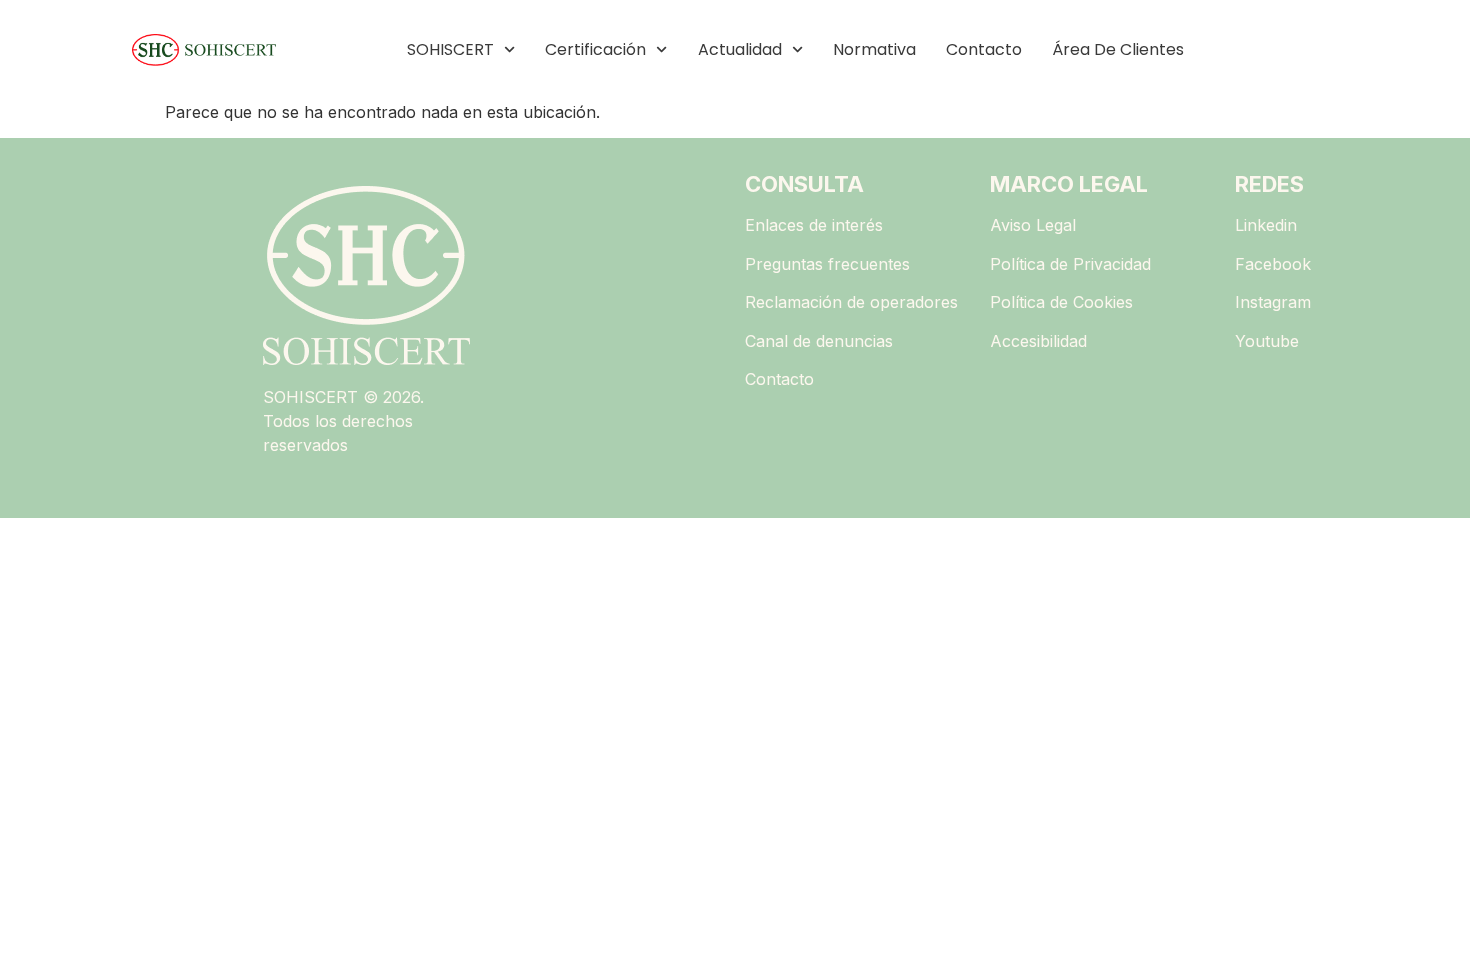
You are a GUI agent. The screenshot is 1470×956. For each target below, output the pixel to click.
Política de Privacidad (1070, 264)
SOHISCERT (450, 49)
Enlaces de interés (814, 225)
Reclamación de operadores (851, 302)
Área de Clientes (1118, 49)
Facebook (1273, 264)
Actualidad (740, 49)
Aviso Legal (1033, 225)
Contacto (984, 49)
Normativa (874, 49)
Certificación (595, 49)
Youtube (1267, 341)
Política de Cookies (1061, 302)
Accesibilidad (1038, 341)
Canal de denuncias (819, 341)
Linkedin (1266, 225)
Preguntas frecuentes (827, 264)
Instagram (1273, 302)
